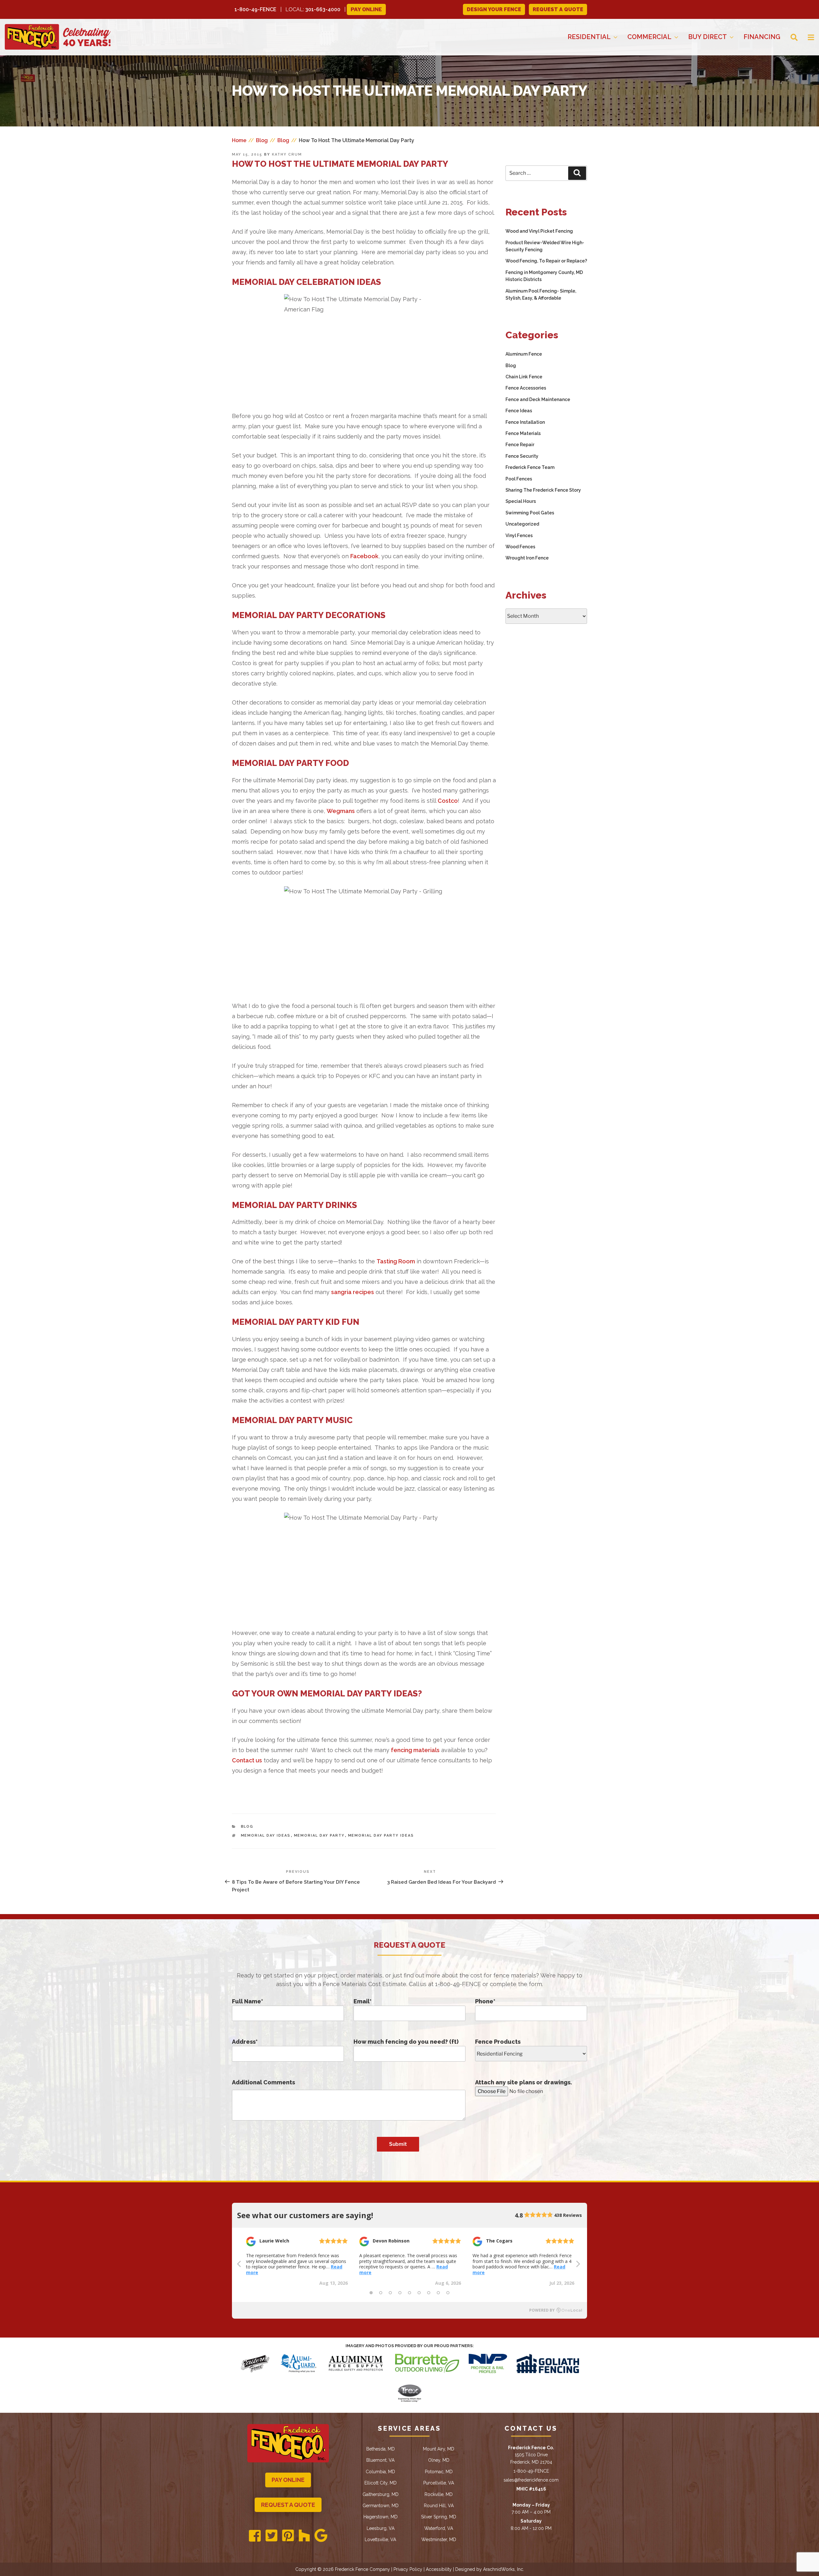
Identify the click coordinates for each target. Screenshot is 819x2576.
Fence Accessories (526, 388)
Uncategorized (522, 524)
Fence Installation (525, 422)
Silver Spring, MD (439, 2517)
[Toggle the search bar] (789, 37)
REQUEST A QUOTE (558, 9)
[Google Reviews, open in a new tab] (321, 2536)
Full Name (247, 2001)
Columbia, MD (380, 2472)
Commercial (649, 37)
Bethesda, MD (381, 2449)
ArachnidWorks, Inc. (504, 2569)
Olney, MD (439, 2460)
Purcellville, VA (439, 2483)
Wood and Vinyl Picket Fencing (539, 231)
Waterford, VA (439, 2528)
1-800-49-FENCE (255, 9)
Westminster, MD (439, 2540)
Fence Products (498, 2042)
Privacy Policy (408, 2569)
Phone (485, 2001)
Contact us (247, 1760)
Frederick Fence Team (530, 467)
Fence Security (522, 456)
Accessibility (439, 2569)
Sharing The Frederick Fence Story (543, 490)
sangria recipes (353, 1292)
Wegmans (341, 811)
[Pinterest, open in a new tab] (288, 2536)
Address (245, 2042)
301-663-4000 (323, 9)
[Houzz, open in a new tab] (304, 2536)
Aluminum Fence (524, 354)
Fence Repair (520, 445)
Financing (762, 37)
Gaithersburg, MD (381, 2494)
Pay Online (366, 9)
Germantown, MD (381, 2506)
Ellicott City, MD (381, 2483)
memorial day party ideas (381, 1835)
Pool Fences (519, 479)
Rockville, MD (439, 2494)
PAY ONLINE (288, 2480)
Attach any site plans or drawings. (524, 2082)
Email (362, 2001)
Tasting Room (396, 1261)
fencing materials (415, 1750)
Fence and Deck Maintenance (538, 399)
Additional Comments (263, 2082)
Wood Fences (520, 547)
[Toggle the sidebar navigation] (806, 37)
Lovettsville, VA (380, 2540)
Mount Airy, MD (439, 2449)
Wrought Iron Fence (527, 558)
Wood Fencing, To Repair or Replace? (546, 261)
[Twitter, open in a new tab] (271, 2536)
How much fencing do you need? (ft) (406, 2042)
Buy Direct (708, 37)
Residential (589, 37)
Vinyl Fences (519, 535)
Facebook (364, 556)
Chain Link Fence (524, 377)
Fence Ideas (519, 411)
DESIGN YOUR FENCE (494, 9)
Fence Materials (523, 433)
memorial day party (319, 1835)
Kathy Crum (287, 154)
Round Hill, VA (439, 2506)
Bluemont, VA (380, 2460)
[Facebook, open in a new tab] (255, 2536)
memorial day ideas (266, 1835)
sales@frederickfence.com (531, 2480)
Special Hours (521, 501)
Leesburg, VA (381, 2528)
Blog (247, 1827)
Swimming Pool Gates (530, 513)
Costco (448, 801)
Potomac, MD (439, 2472)
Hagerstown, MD (381, 2517)
